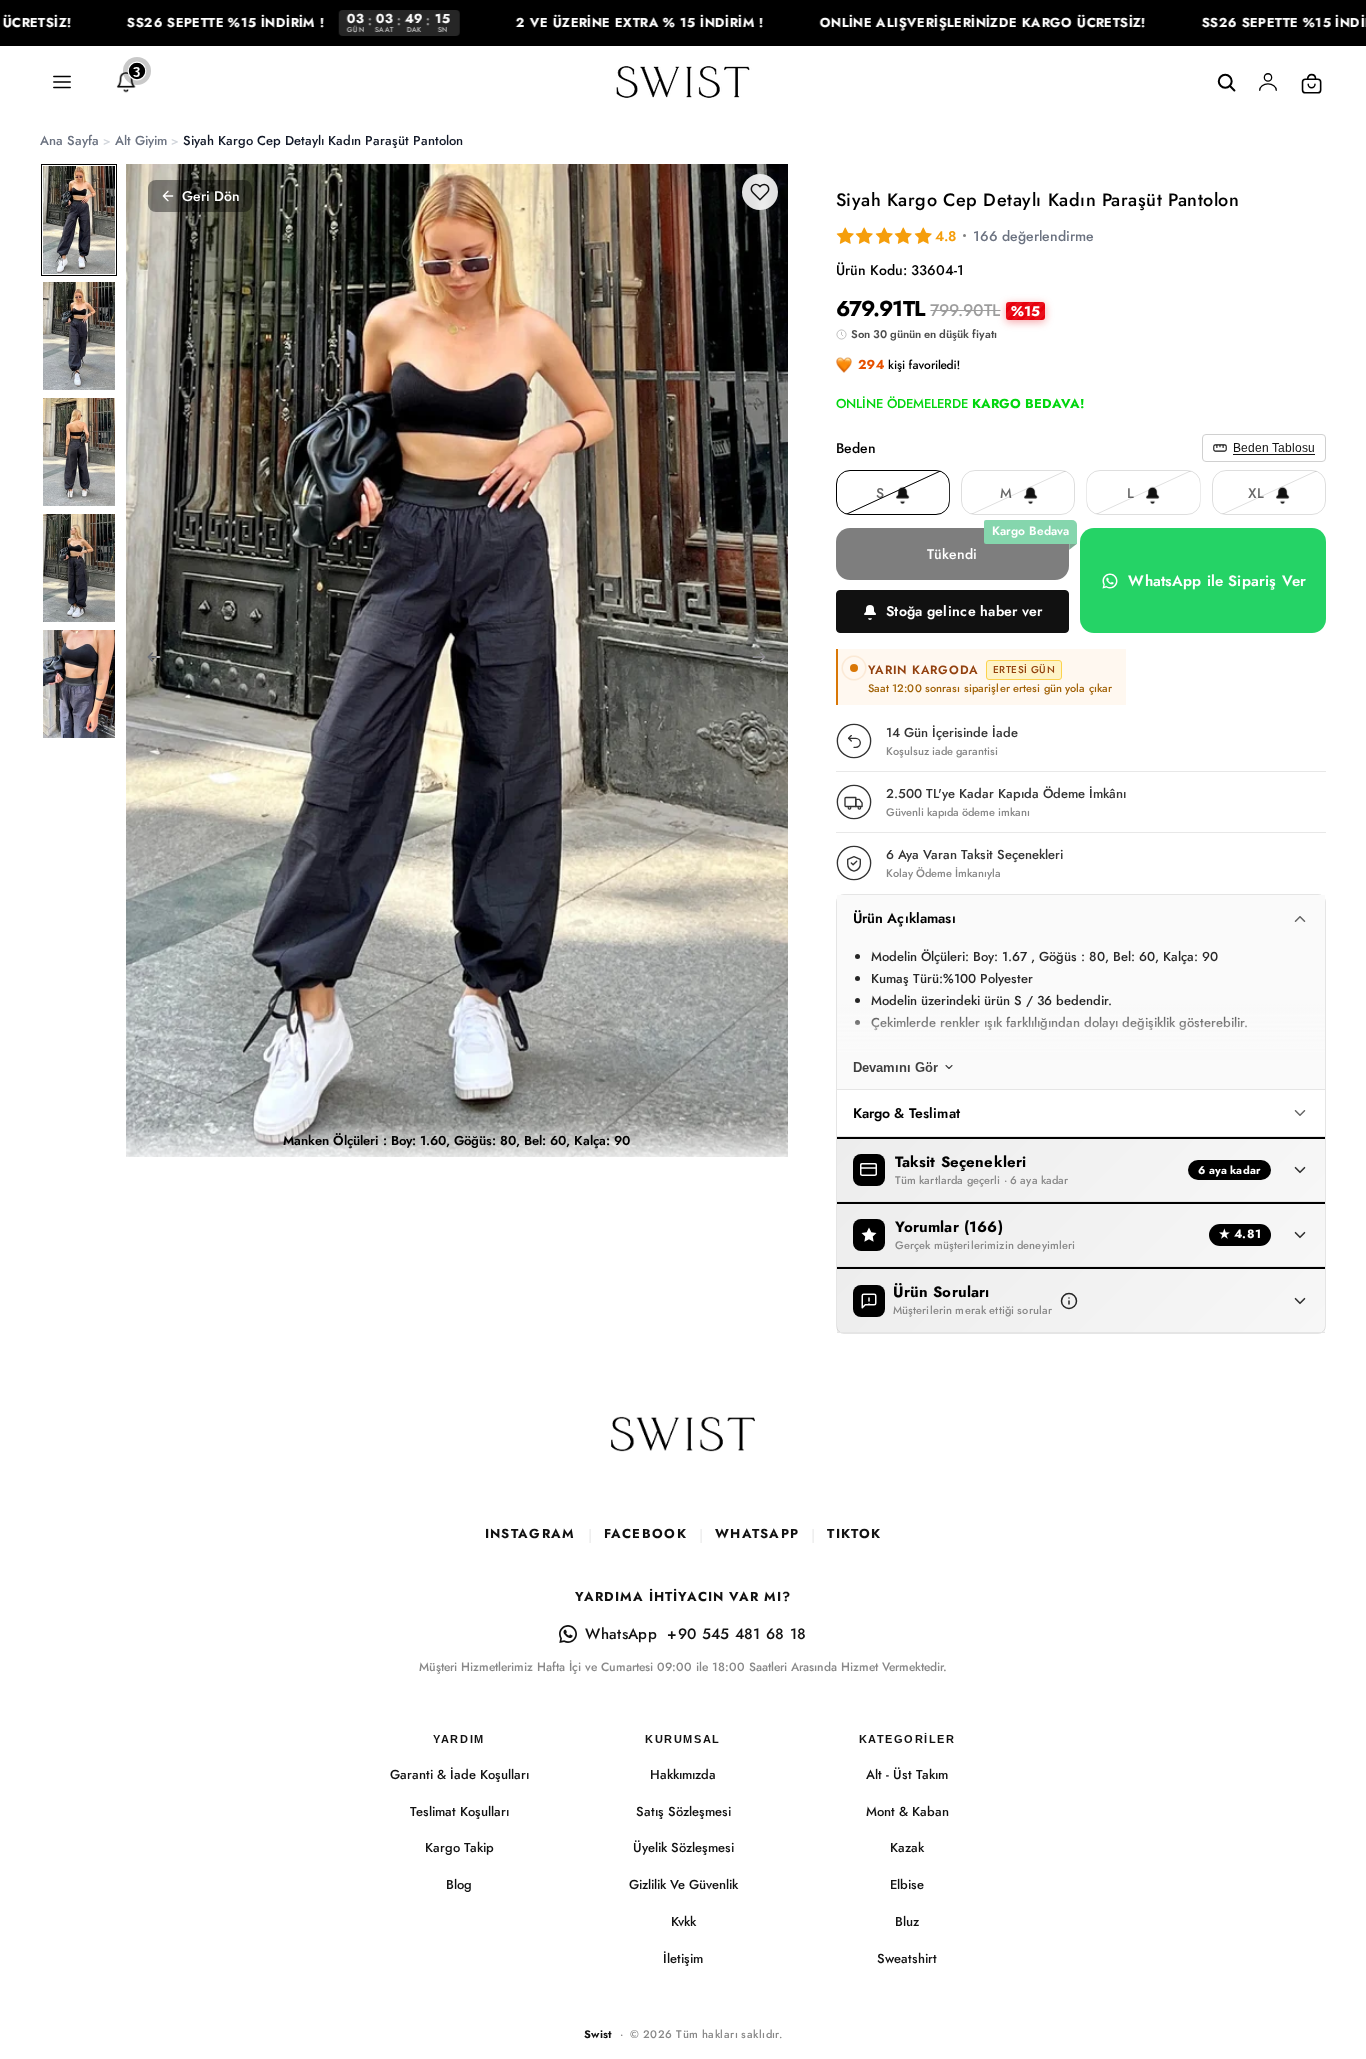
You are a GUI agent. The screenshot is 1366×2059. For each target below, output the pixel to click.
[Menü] (62, 83)
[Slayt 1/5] (79, 220)
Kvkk (683, 1921)
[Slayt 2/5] (79, 336)
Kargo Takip (459, 1847)
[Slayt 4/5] (79, 568)
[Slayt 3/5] (79, 452)
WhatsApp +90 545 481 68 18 (695, 1634)
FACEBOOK (645, 1533)
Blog (459, 1884)
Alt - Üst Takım (907, 1774)
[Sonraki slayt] (766, 660)
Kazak (907, 1847)
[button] (953, 611)
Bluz (907, 1921)
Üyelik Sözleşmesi (683, 1847)
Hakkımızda (683, 1774)
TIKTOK (854, 1533)
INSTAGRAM (530, 1533)
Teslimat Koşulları (459, 1811)
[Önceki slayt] (148, 660)
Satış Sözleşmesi (683, 1811)
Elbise (907, 1884)
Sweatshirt (907, 1958)
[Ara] (1226, 83)
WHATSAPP (757, 1533)
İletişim (683, 1958)
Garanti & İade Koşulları (459, 1774)
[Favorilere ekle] (760, 192)
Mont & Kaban (907, 1811)
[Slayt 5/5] (79, 684)
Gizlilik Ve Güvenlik (683, 1884)
